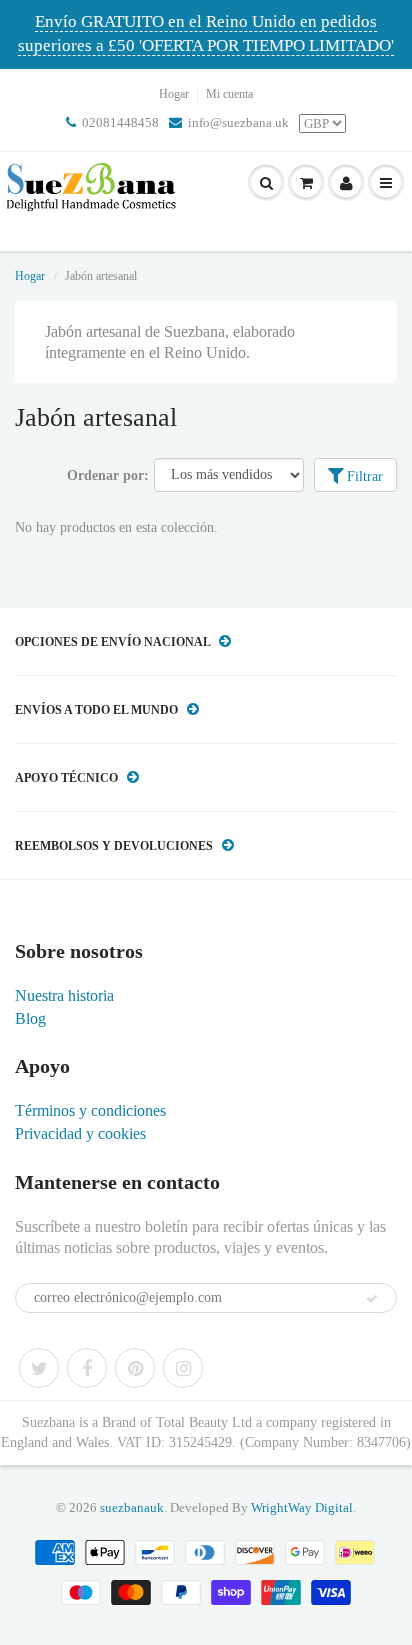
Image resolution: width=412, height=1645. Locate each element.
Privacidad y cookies (80, 1133)
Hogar (174, 94)
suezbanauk (132, 1507)
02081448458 (120, 122)
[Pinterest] (135, 1368)
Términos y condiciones (90, 1110)
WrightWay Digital (302, 1507)
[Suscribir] (372, 1299)
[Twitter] (39, 1368)
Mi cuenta (229, 94)
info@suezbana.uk (238, 122)
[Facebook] (87, 1368)
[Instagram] (183, 1368)
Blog (30, 1018)
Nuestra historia (64, 995)
